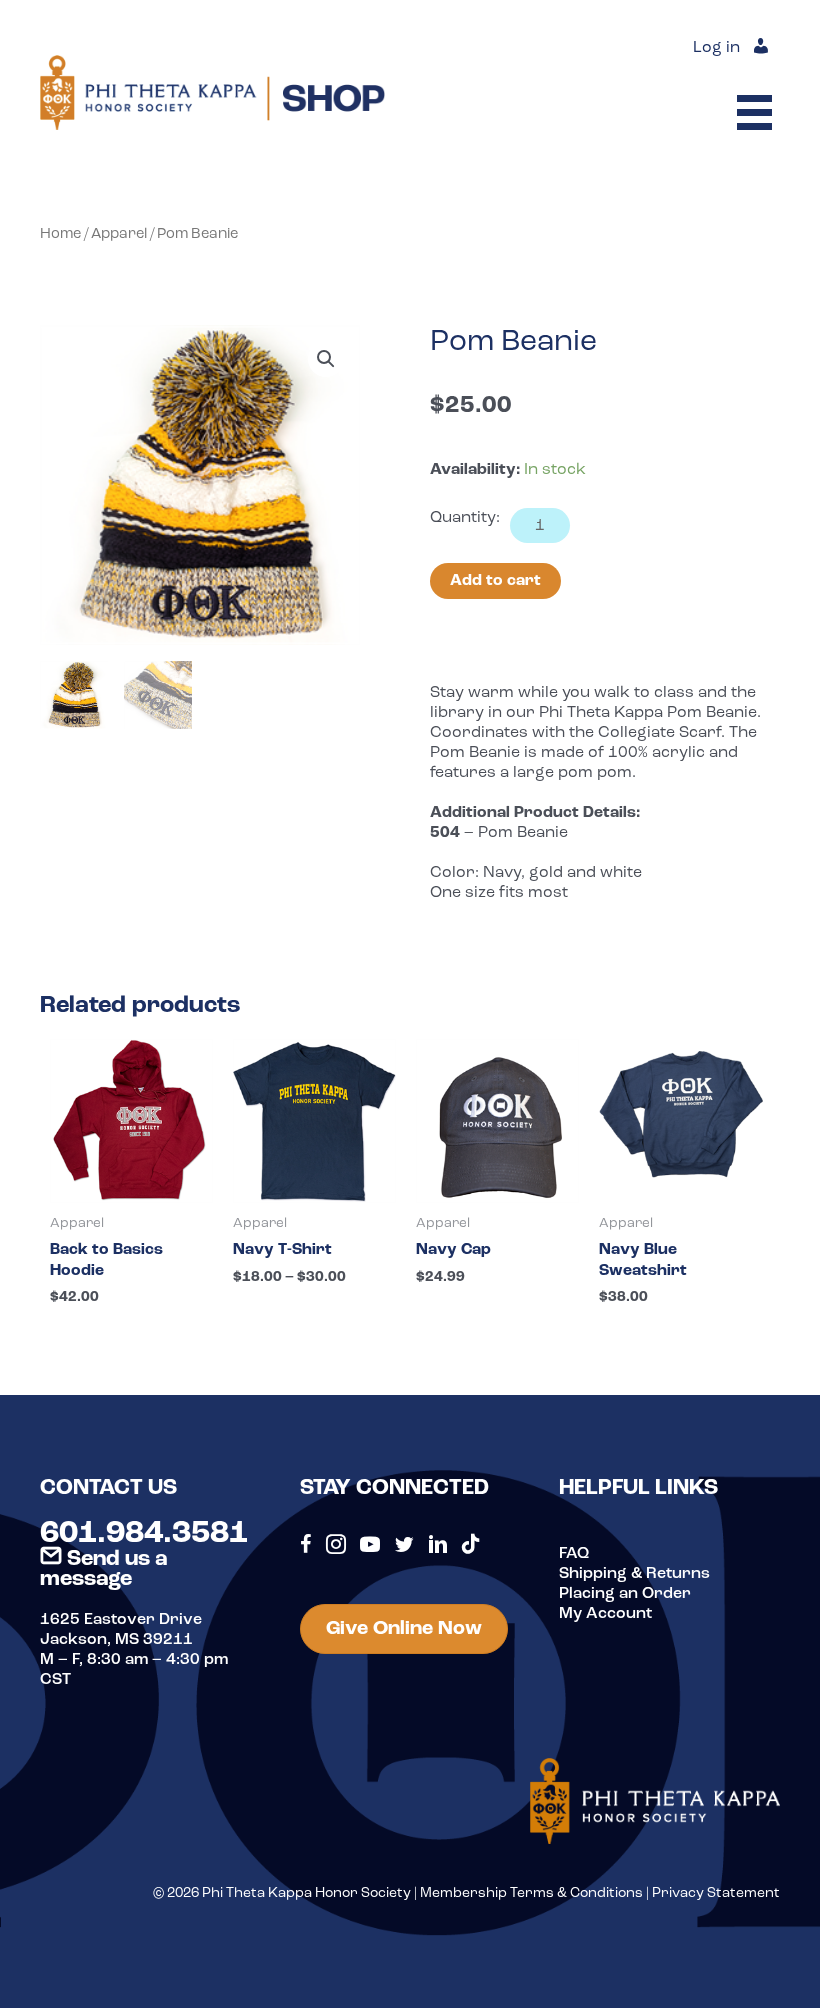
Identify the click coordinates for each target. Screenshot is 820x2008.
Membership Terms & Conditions (531, 1893)
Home (60, 234)
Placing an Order (625, 1594)
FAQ (574, 1554)
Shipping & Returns (634, 1574)
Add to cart (495, 581)
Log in (716, 48)
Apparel (119, 234)
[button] (326, 359)
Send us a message (103, 1569)
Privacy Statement (716, 1893)
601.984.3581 (144, 1534)
